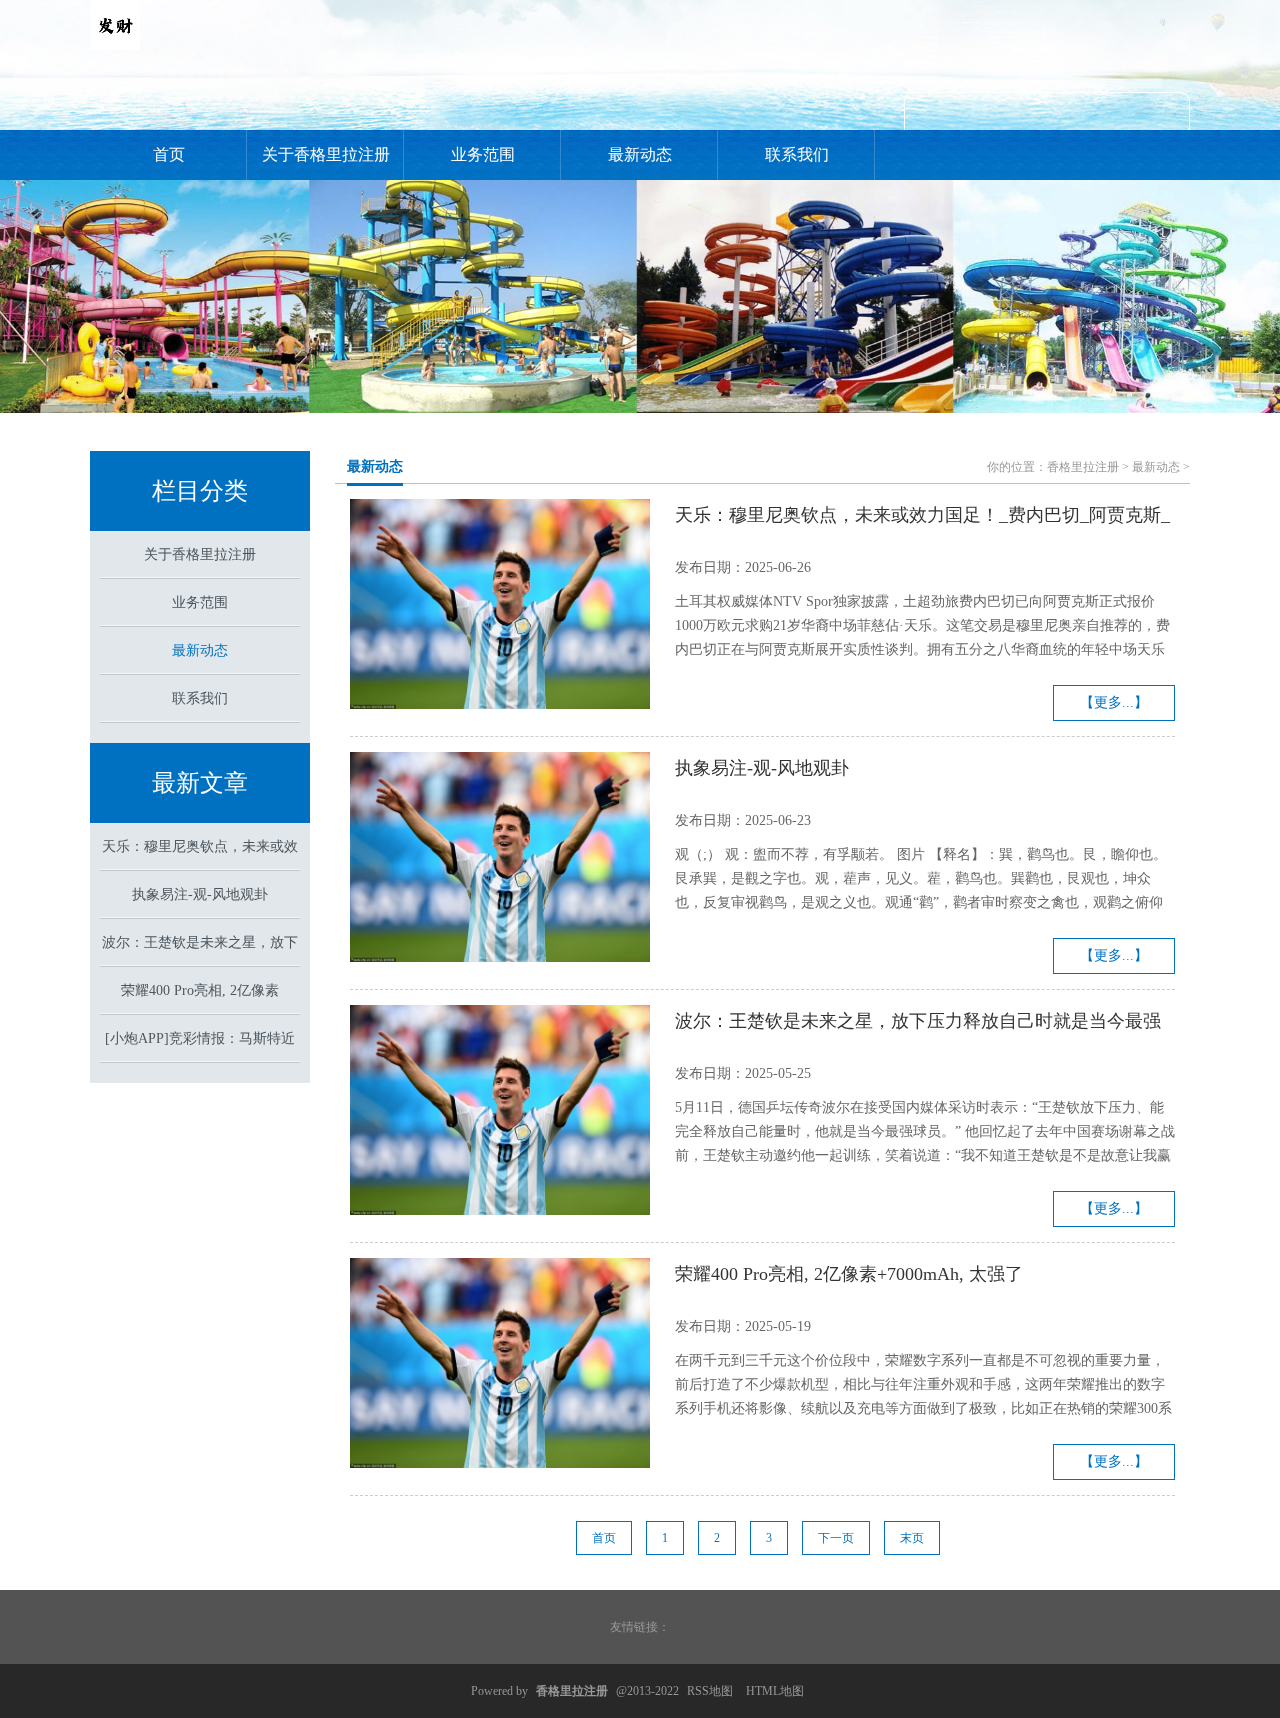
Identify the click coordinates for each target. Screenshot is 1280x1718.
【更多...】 (1114, 702)
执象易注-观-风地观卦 (200, 894)
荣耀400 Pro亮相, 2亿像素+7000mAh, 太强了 (849, 1274)
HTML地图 (775, 1691)
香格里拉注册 (1083, 467)
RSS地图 (710, 1691)
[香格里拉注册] (115, 46)
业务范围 (483, 154)
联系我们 (797, 154)
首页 (169, 154)
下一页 (836, 1538)
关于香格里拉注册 (326, 154)
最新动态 (640, 154)
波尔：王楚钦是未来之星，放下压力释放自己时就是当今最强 (918, 1021)
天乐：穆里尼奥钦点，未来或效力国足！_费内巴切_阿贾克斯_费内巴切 (922, 518)
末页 (912, 1538)
